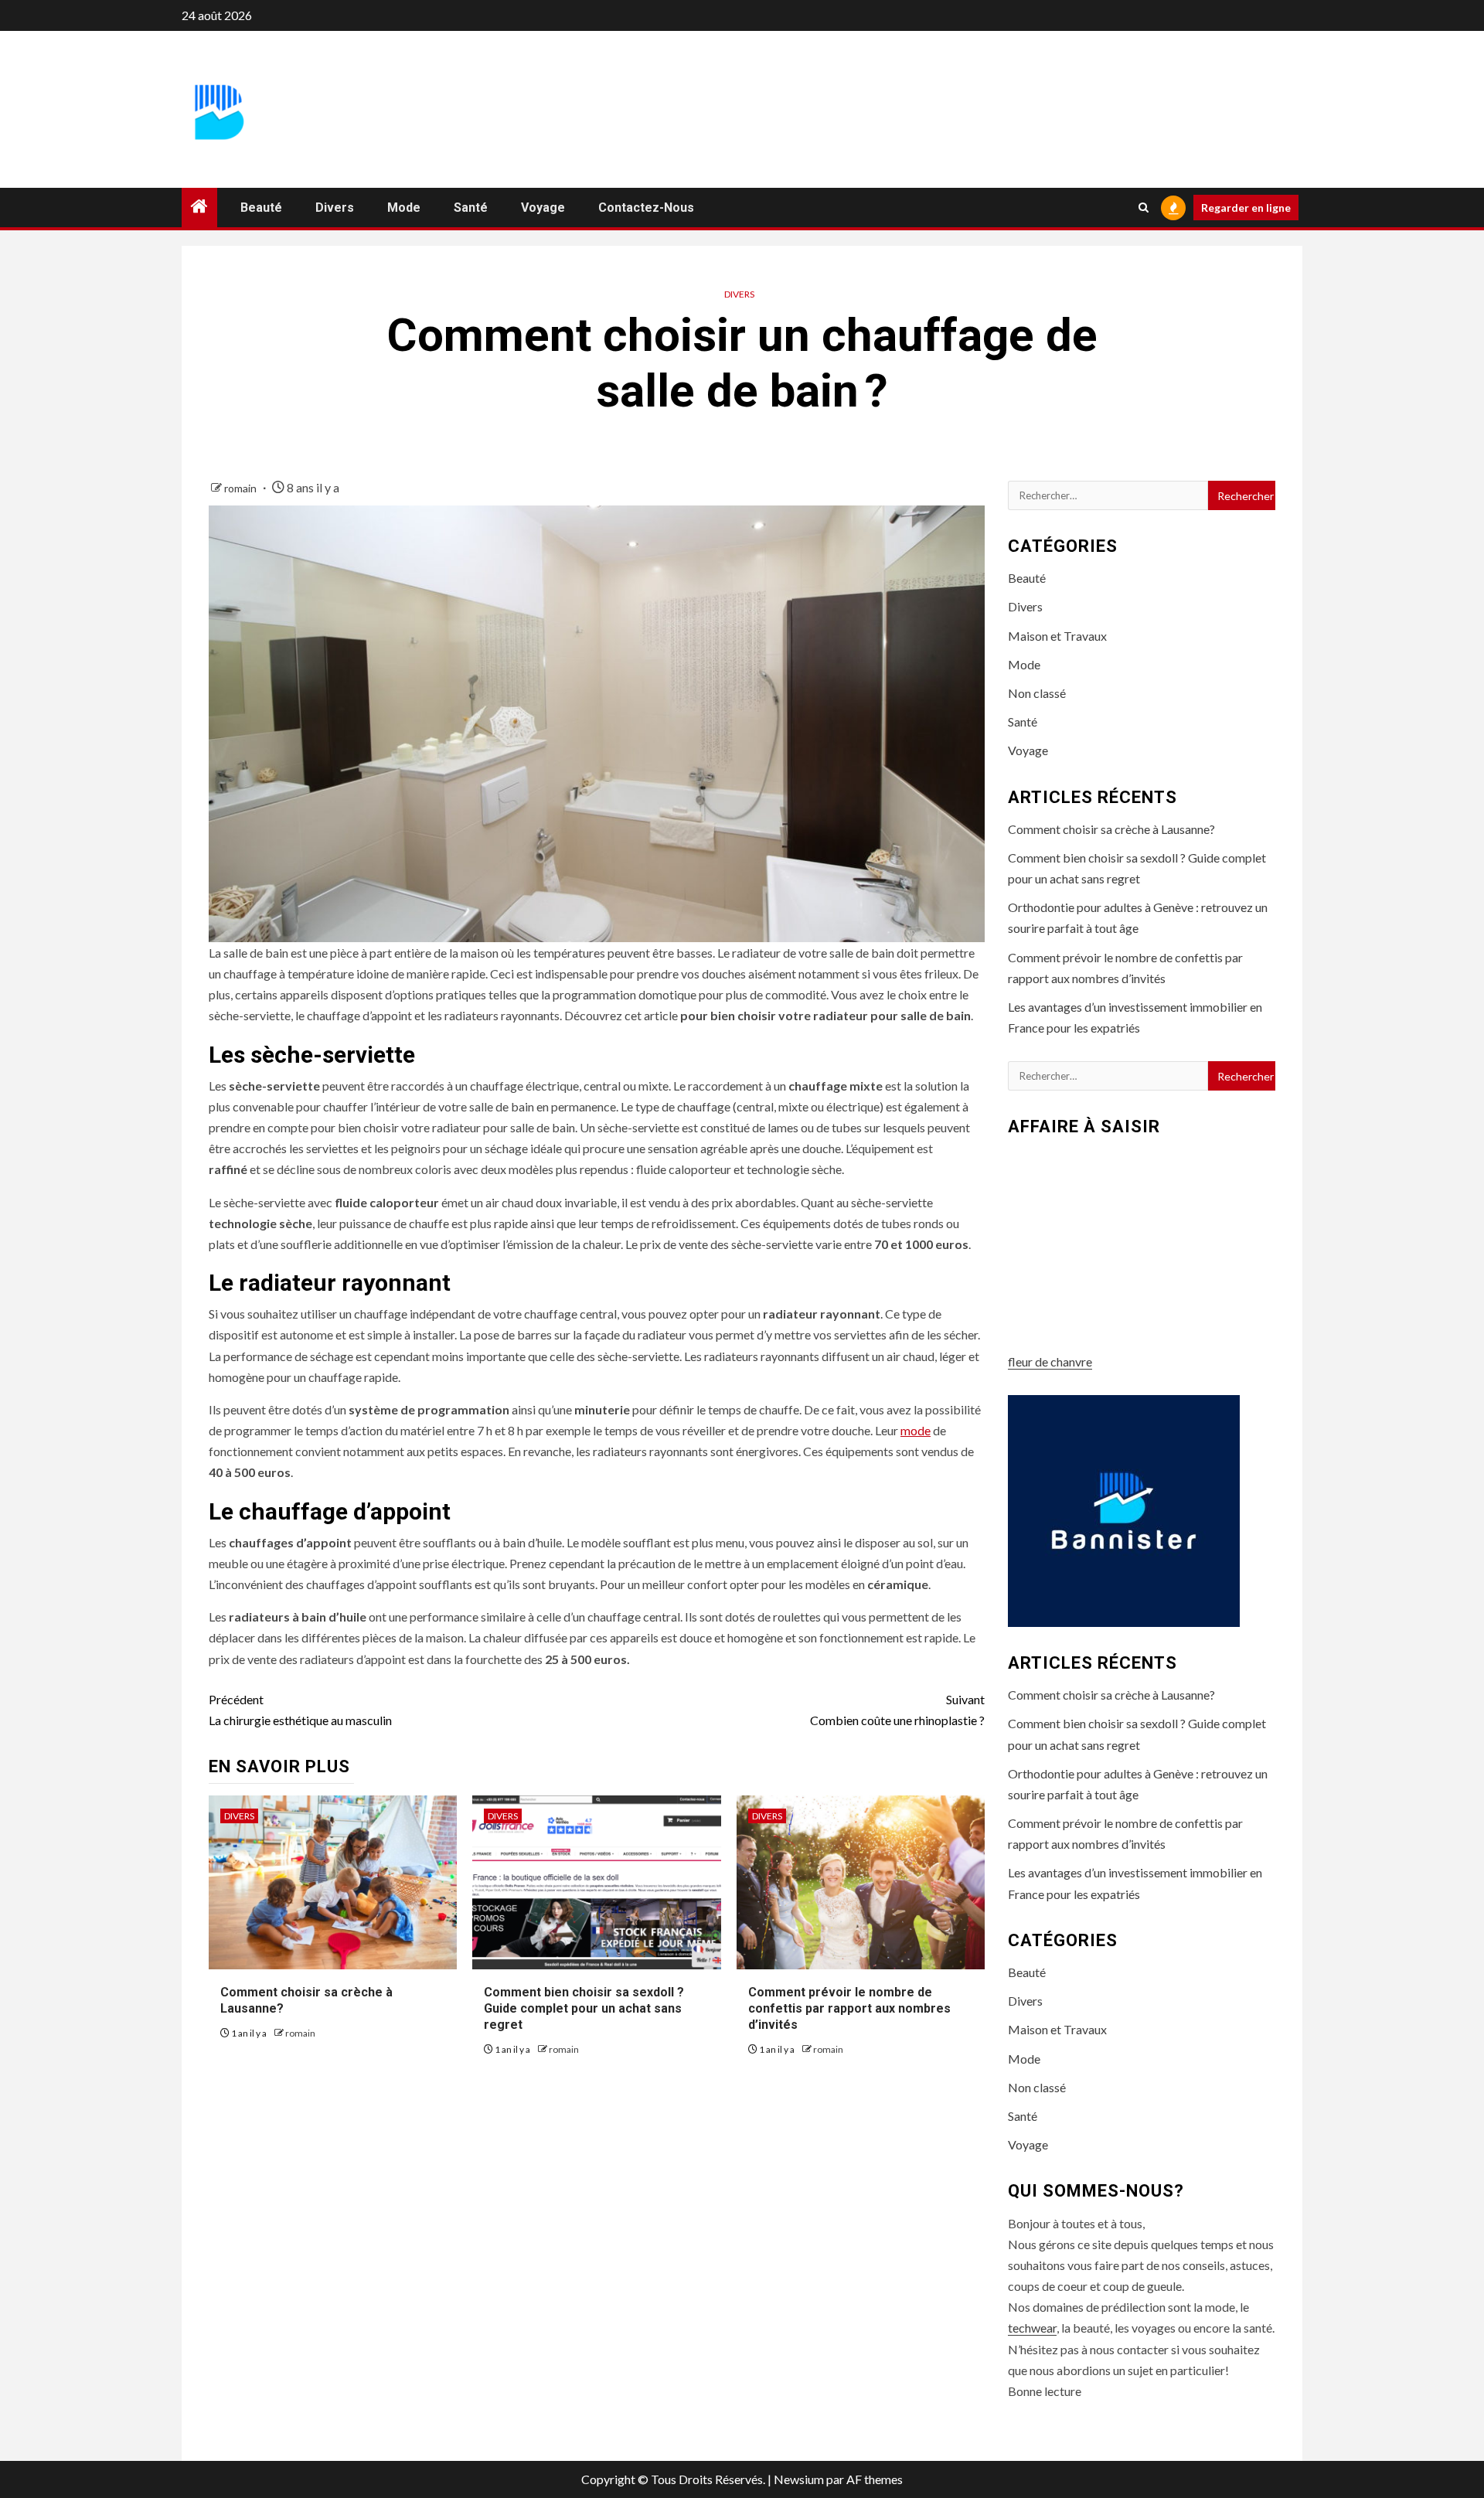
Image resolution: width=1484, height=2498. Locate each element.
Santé (471, 208)
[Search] (1144, 208)
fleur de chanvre (1050, 1361)
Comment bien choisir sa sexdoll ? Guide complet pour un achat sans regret (584, 2008)
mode (916, 1430)
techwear (1032, 2328)
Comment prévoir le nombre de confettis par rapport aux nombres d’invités (849, 2008)
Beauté (261, 208)
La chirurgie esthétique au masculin (300, 1710)
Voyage (543, 208)
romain (242, 488)
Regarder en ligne (1246, 208)
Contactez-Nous (646, 208)
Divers (335, 208)
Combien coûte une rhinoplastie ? (897, 1710)
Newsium (799, 2479)
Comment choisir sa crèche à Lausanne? (1111, 829)
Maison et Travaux (1057, 636)
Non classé (1037, 693)
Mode (404, 208)
